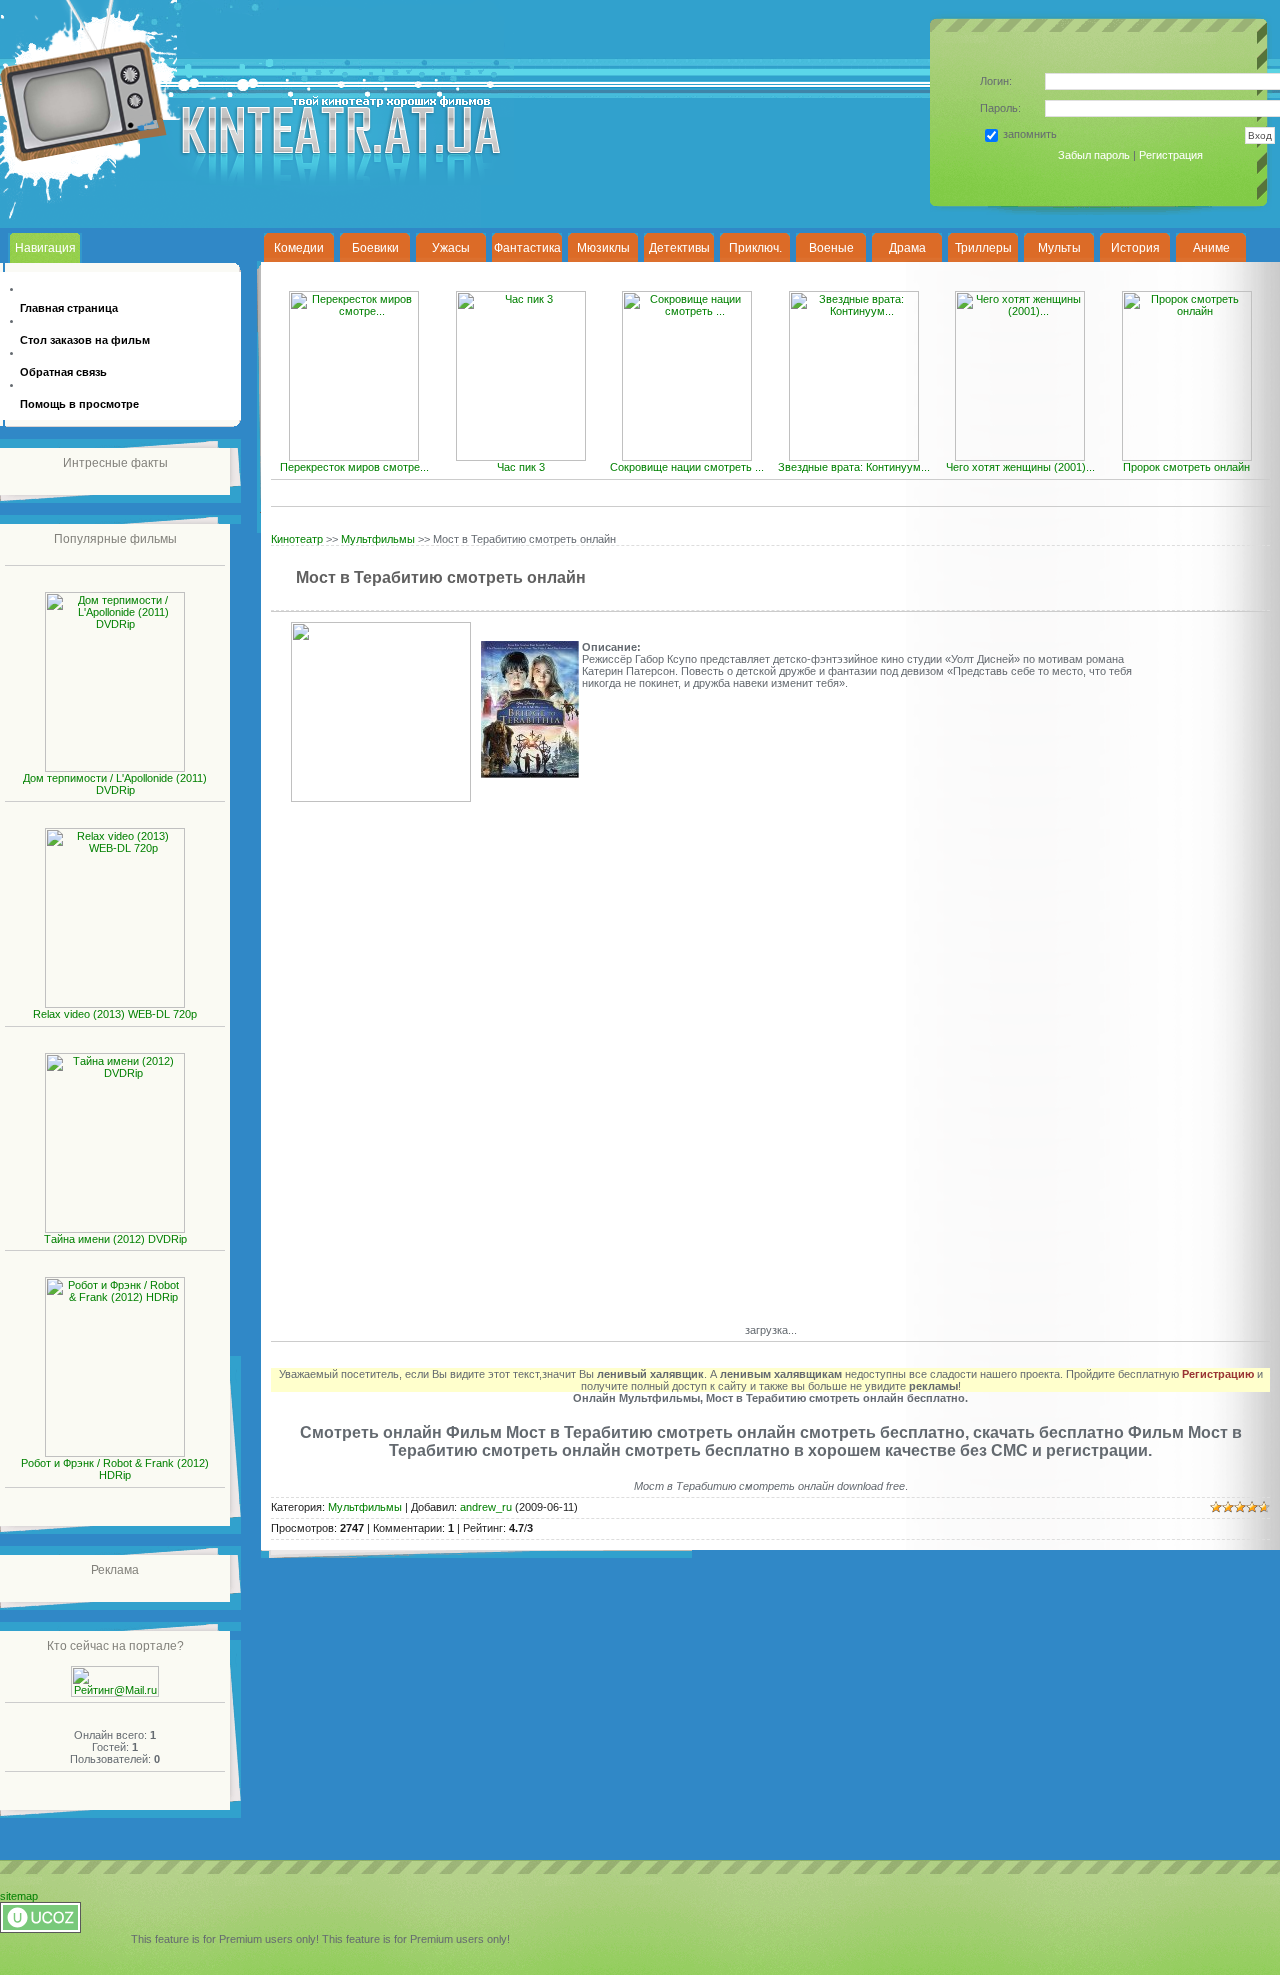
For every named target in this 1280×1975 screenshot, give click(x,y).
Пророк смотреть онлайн (1186, 467)
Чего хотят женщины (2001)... (1020, 467)
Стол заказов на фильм (85, 340)
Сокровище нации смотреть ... (687, 467)
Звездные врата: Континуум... (854, 467)
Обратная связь (63, 372)
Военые (831, 248)
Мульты (1059, 248)
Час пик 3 (521, 467)
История (1135, 248)
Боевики (375, 248)
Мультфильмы (378, 539)
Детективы (679, 248)
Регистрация (1171, 155)
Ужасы (451, 248)
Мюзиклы (603, 248)
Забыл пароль (1094, 155)
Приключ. (755, 248)
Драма (907, 248)
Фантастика (527, 248)
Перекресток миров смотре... (354, 467)
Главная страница (69, 308)
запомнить (1030, 134)
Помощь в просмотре (79, 404)
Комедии (299, 248)
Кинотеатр (297, 539)
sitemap (19, 1896)
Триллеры (983, 248)
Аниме (1211, 248)
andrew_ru (486, 1507)
